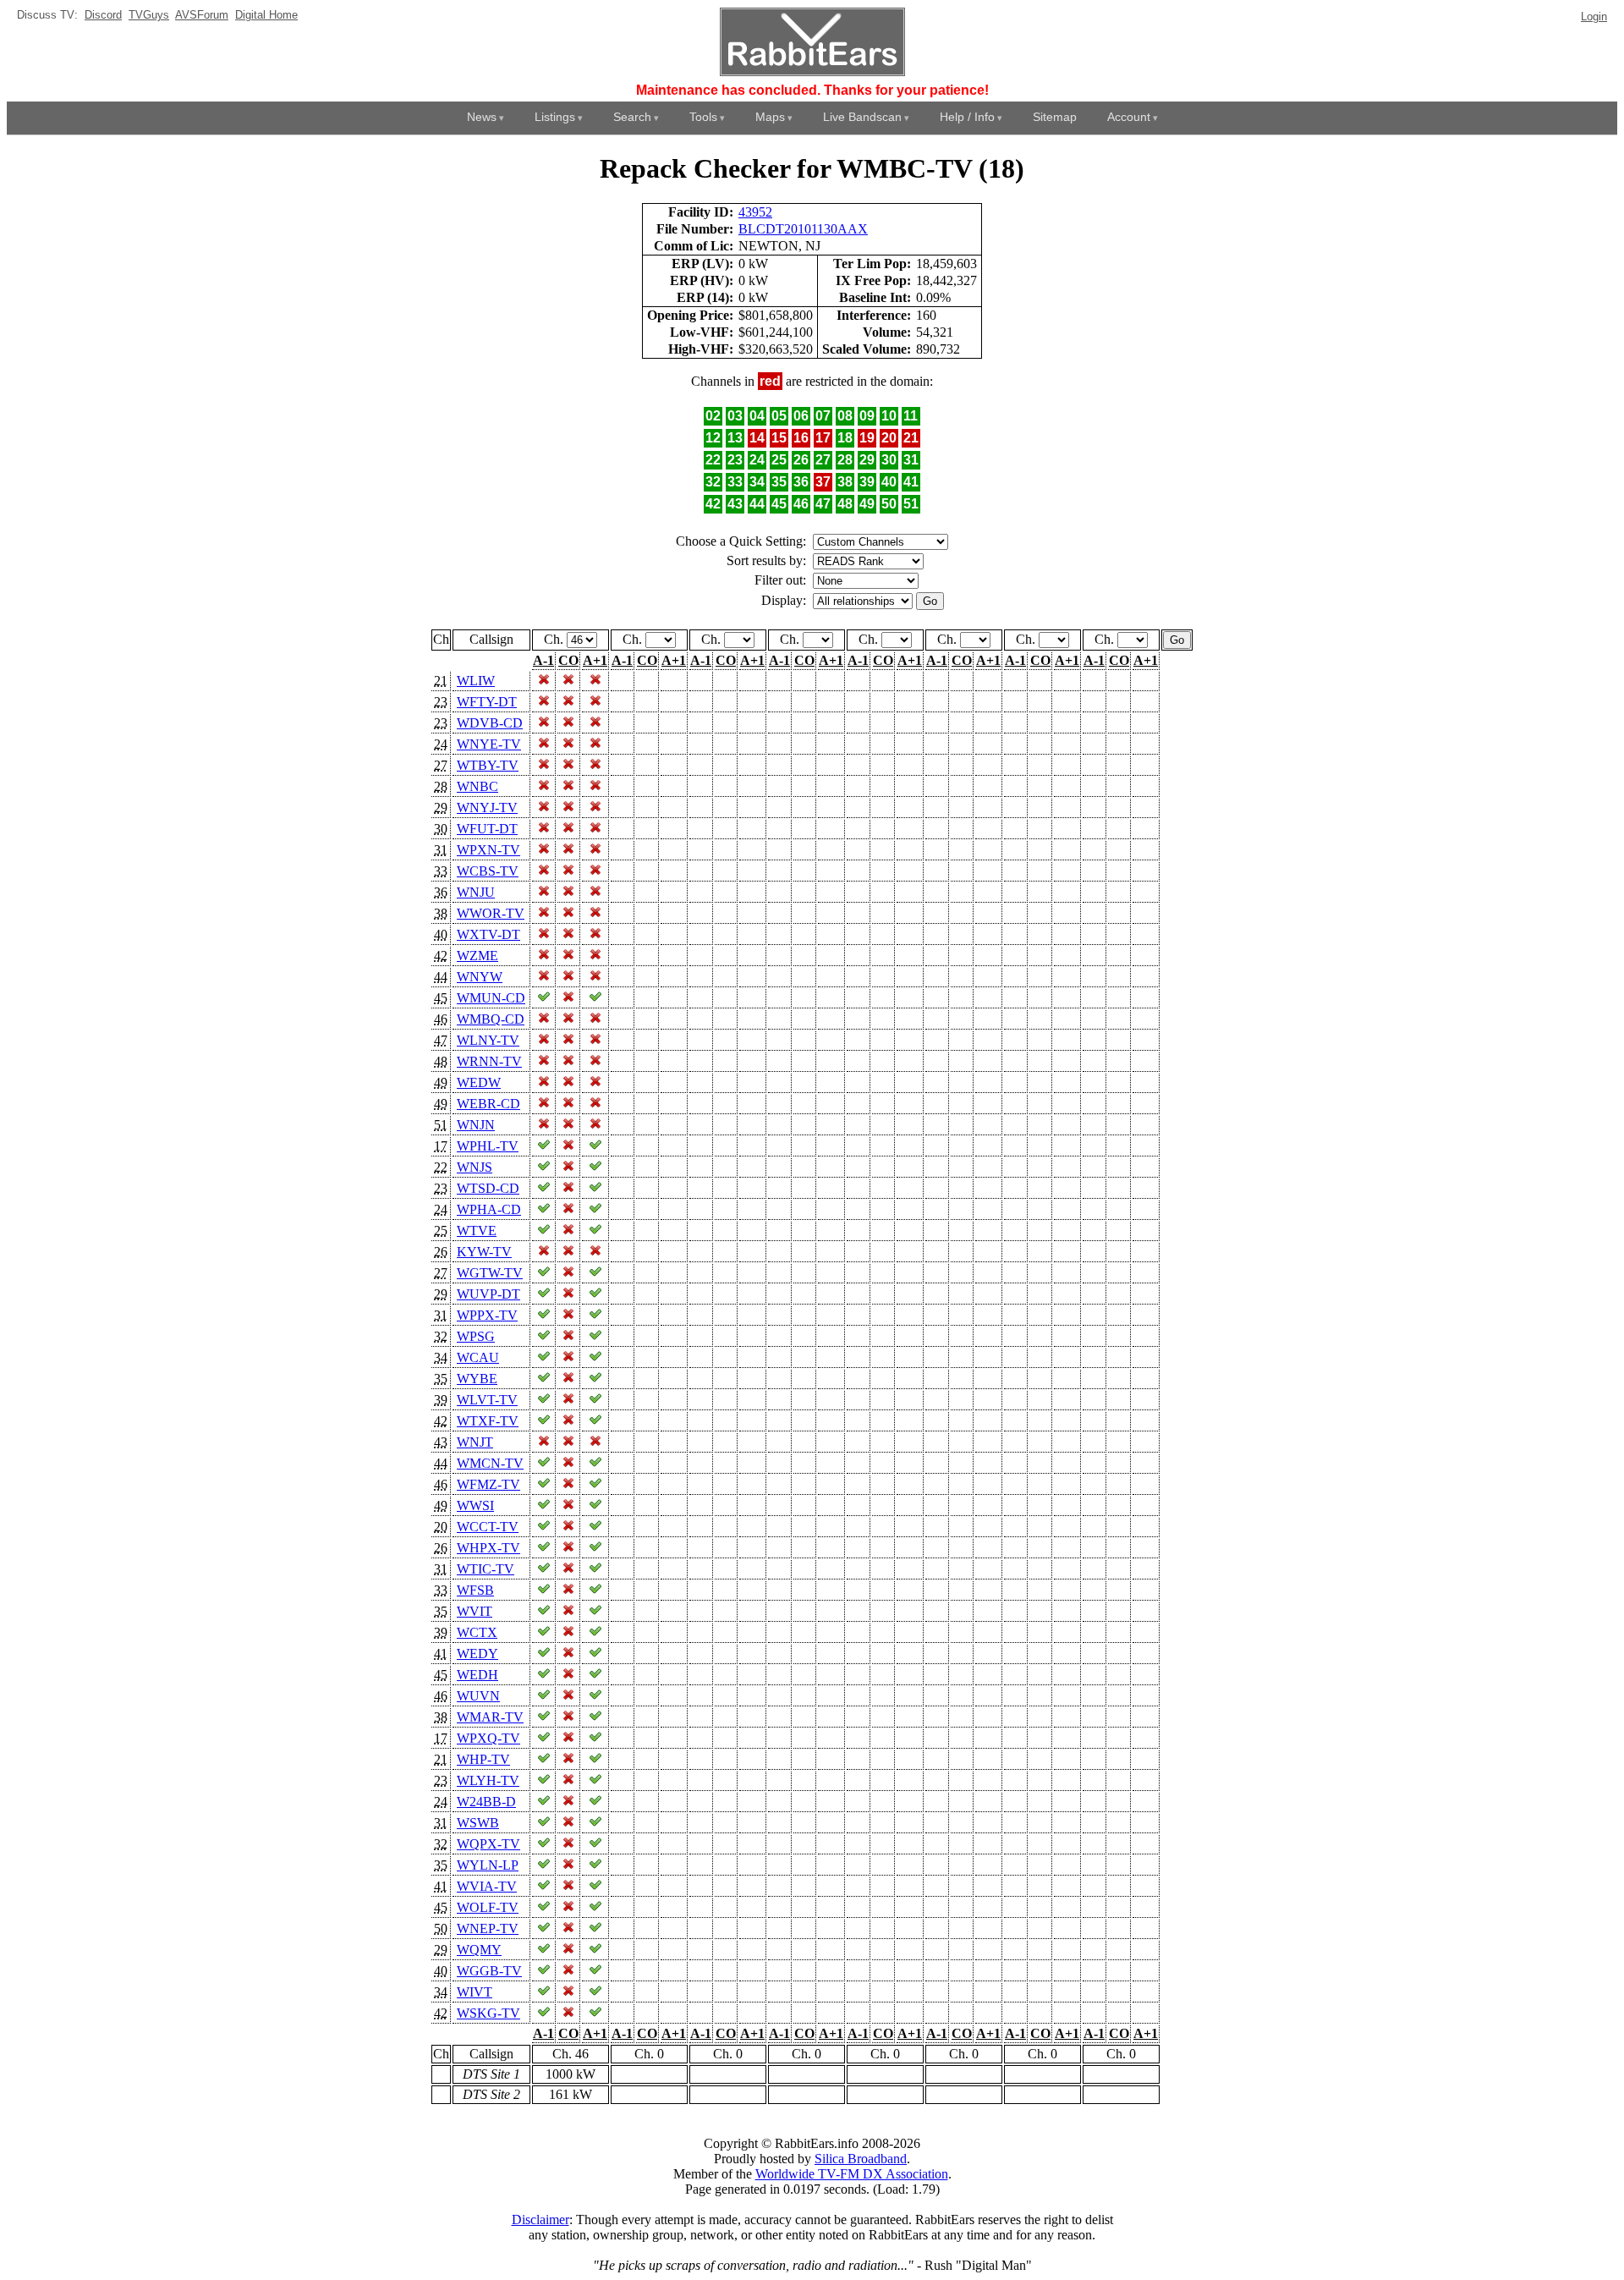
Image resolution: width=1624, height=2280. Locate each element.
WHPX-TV (488, 1548)
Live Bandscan (862, 117)
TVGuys (149, 15)
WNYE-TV (489, 744)
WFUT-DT (487, 829)
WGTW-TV (490, 1273)
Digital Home (266, 15)
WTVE (477, 1231)
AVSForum (202, 15)
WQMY (479, 1950)
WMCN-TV (490, 1463)
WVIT (475, 1611)
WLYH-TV (488, 1780)
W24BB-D (486, 1802)
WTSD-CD (488, 1188)
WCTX (477, 1632)
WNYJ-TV (487, 808)
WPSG (476, 1336)
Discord (103, 15)
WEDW (479, 1082)
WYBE (477, 1379)
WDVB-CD (490, 723)
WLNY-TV (488, 1040)
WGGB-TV (489, 1971)
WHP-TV (483, 1759)
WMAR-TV (490, 1717)
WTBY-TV (488, 765)
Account (1129, 117)
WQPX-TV (488, 1844)
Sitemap (1055, 117)
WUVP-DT (488, 1294)
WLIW (476, 681)
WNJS (475, 1167)
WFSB (475, 1590)
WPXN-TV (488, 850)
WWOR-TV (491, 913)
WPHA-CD (489, 1209)
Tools (703, 117)
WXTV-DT (488, 934)
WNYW (480, 977)
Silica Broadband (861, 2159)
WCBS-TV (488, 871)
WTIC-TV (486, 1569)
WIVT (475, 1992)
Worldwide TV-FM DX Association (852, 2174)
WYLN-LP (488, 1865)
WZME (477, 956)
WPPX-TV (487, 1315)
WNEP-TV (488, 1928)
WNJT (475, 1442)
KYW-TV (484, 1252)
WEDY (477, 1654)
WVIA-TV (487, 1886)
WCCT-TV (488, 1527)
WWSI (475, 1505)
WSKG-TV (488, 2013)
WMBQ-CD (491, 1019)
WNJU (476, 892)
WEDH (477, 1675)
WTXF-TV (488, 1421)
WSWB (478, 1823)
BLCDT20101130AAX (803, 229)
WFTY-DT (487, 702)
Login (1594, 16)
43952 (755, 212)
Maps (770, 117)
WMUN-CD (491, 998)
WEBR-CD (488, 1104)
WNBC (477, 786)
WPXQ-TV (488, 1738)
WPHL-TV (488, 1146)
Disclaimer (540, 2220)
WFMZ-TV (488, 1484)
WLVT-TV (487, 1400)
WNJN (476, 1125)
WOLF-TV (488, 1907)
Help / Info (967, 117)
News (482, 117)
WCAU (478, 1357)
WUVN (478, 1696)
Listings (555, 117)
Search (632, 117)
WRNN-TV (489, 1061)
